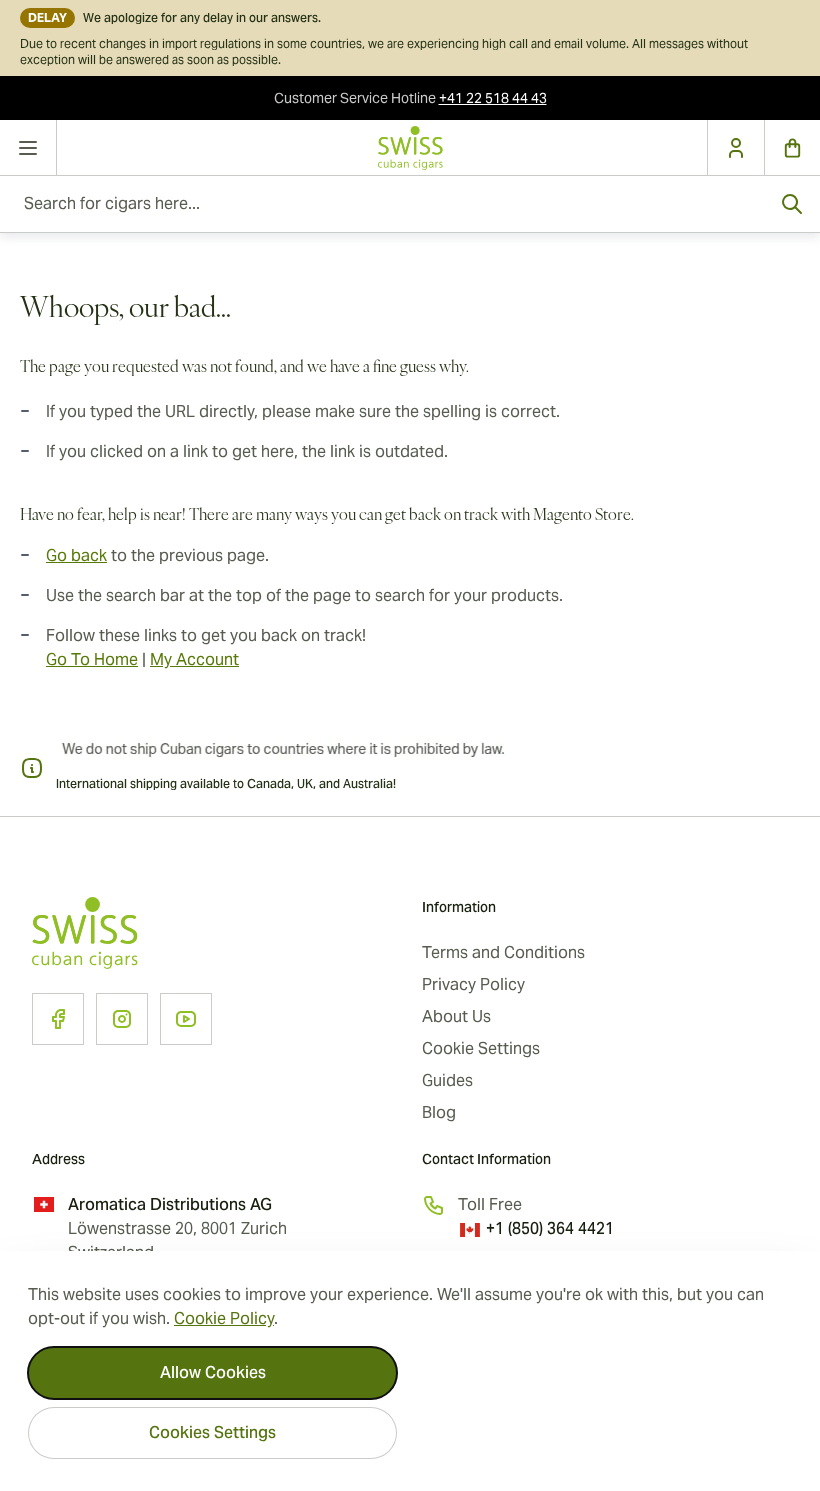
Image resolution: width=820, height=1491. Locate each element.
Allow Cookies (213, 1372)
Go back (76, 555)
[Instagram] (122, 1019)
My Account (194, 659)
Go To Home (92, 659)
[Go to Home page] (410, 148)
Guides (447, 1080)
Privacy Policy (473, 984)
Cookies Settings (212, 1432)
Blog (439, 1112)
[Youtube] (186, 1019)
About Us (456, 1016)
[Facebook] (58, 1019)
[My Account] (735, 148)
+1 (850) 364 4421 (550, 1228)
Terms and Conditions (503, 952)
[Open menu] (28, 148)
